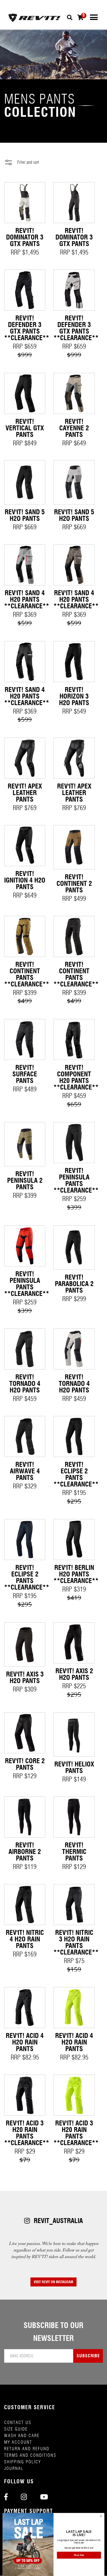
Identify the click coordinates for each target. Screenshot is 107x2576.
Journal (14, 2468)
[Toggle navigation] (94, 17)
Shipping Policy (22, 2462)
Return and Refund (27, 2449)
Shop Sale (79, 2555)
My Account (18, 2442)
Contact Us (18, 2422)
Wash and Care (22, 2436)
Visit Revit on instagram (54, 2282)
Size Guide (16, 2429)
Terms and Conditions (30, 2455)
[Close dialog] (101, 2516)
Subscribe (88, 2356)
